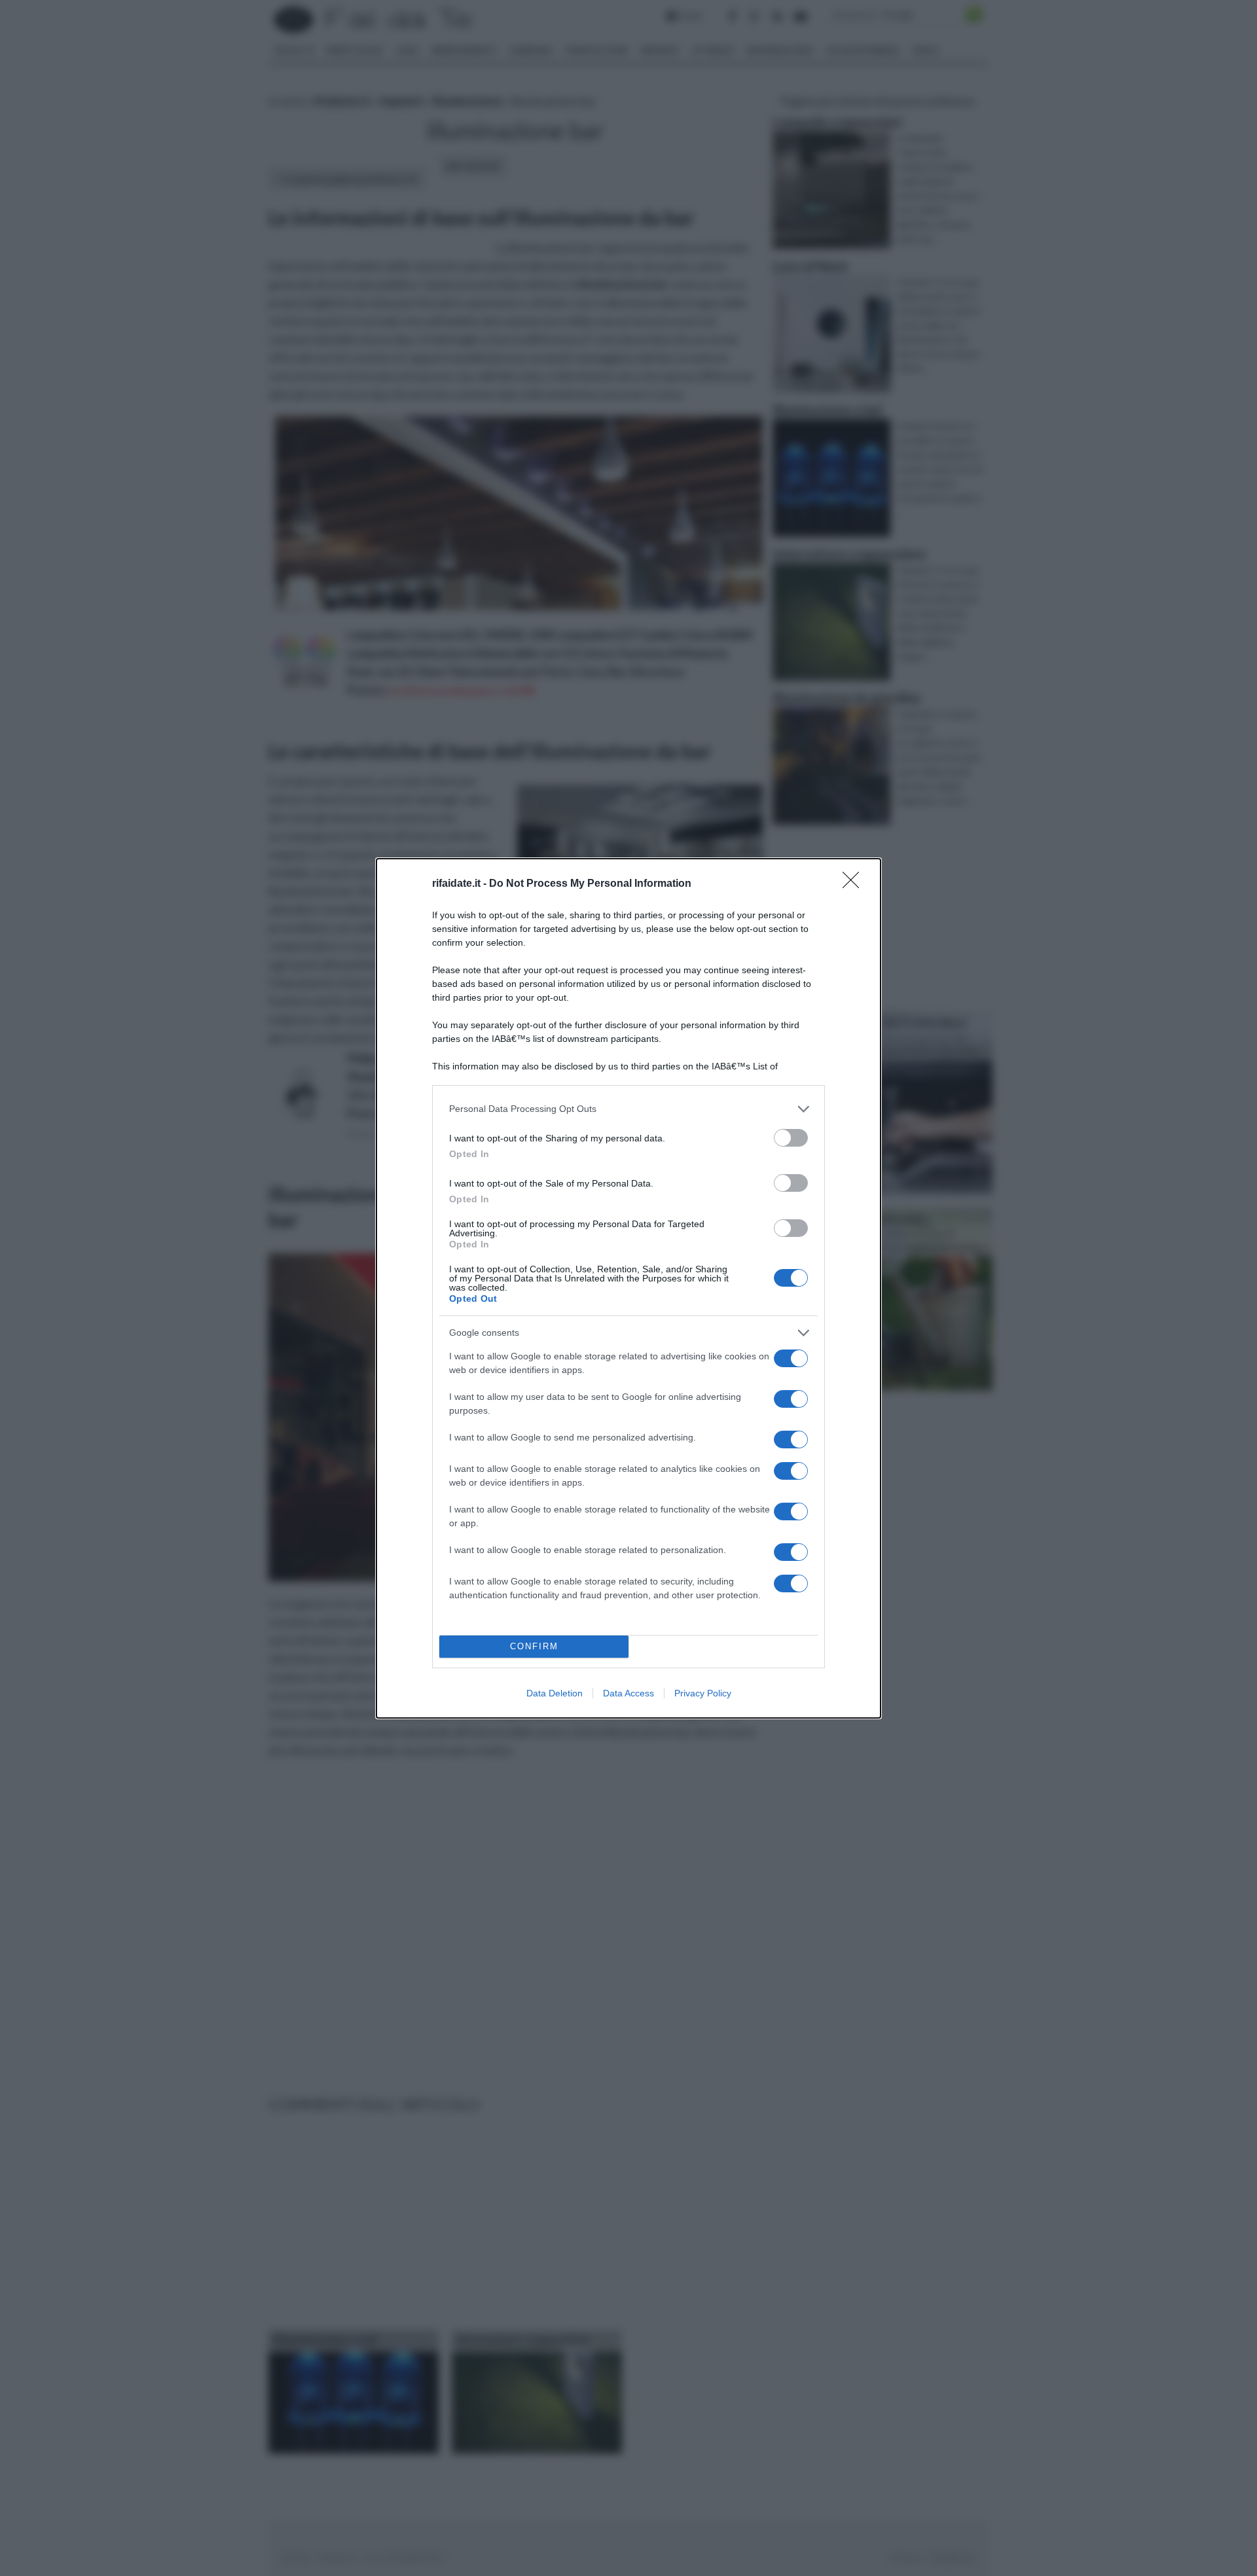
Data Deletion (555, 1693)
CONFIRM (534, 1646)
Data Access (628, 1693)
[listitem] (628, 1109)
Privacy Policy (703, 1693)
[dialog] (628, 1288)
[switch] (791, 1138)
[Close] (855, 884)
